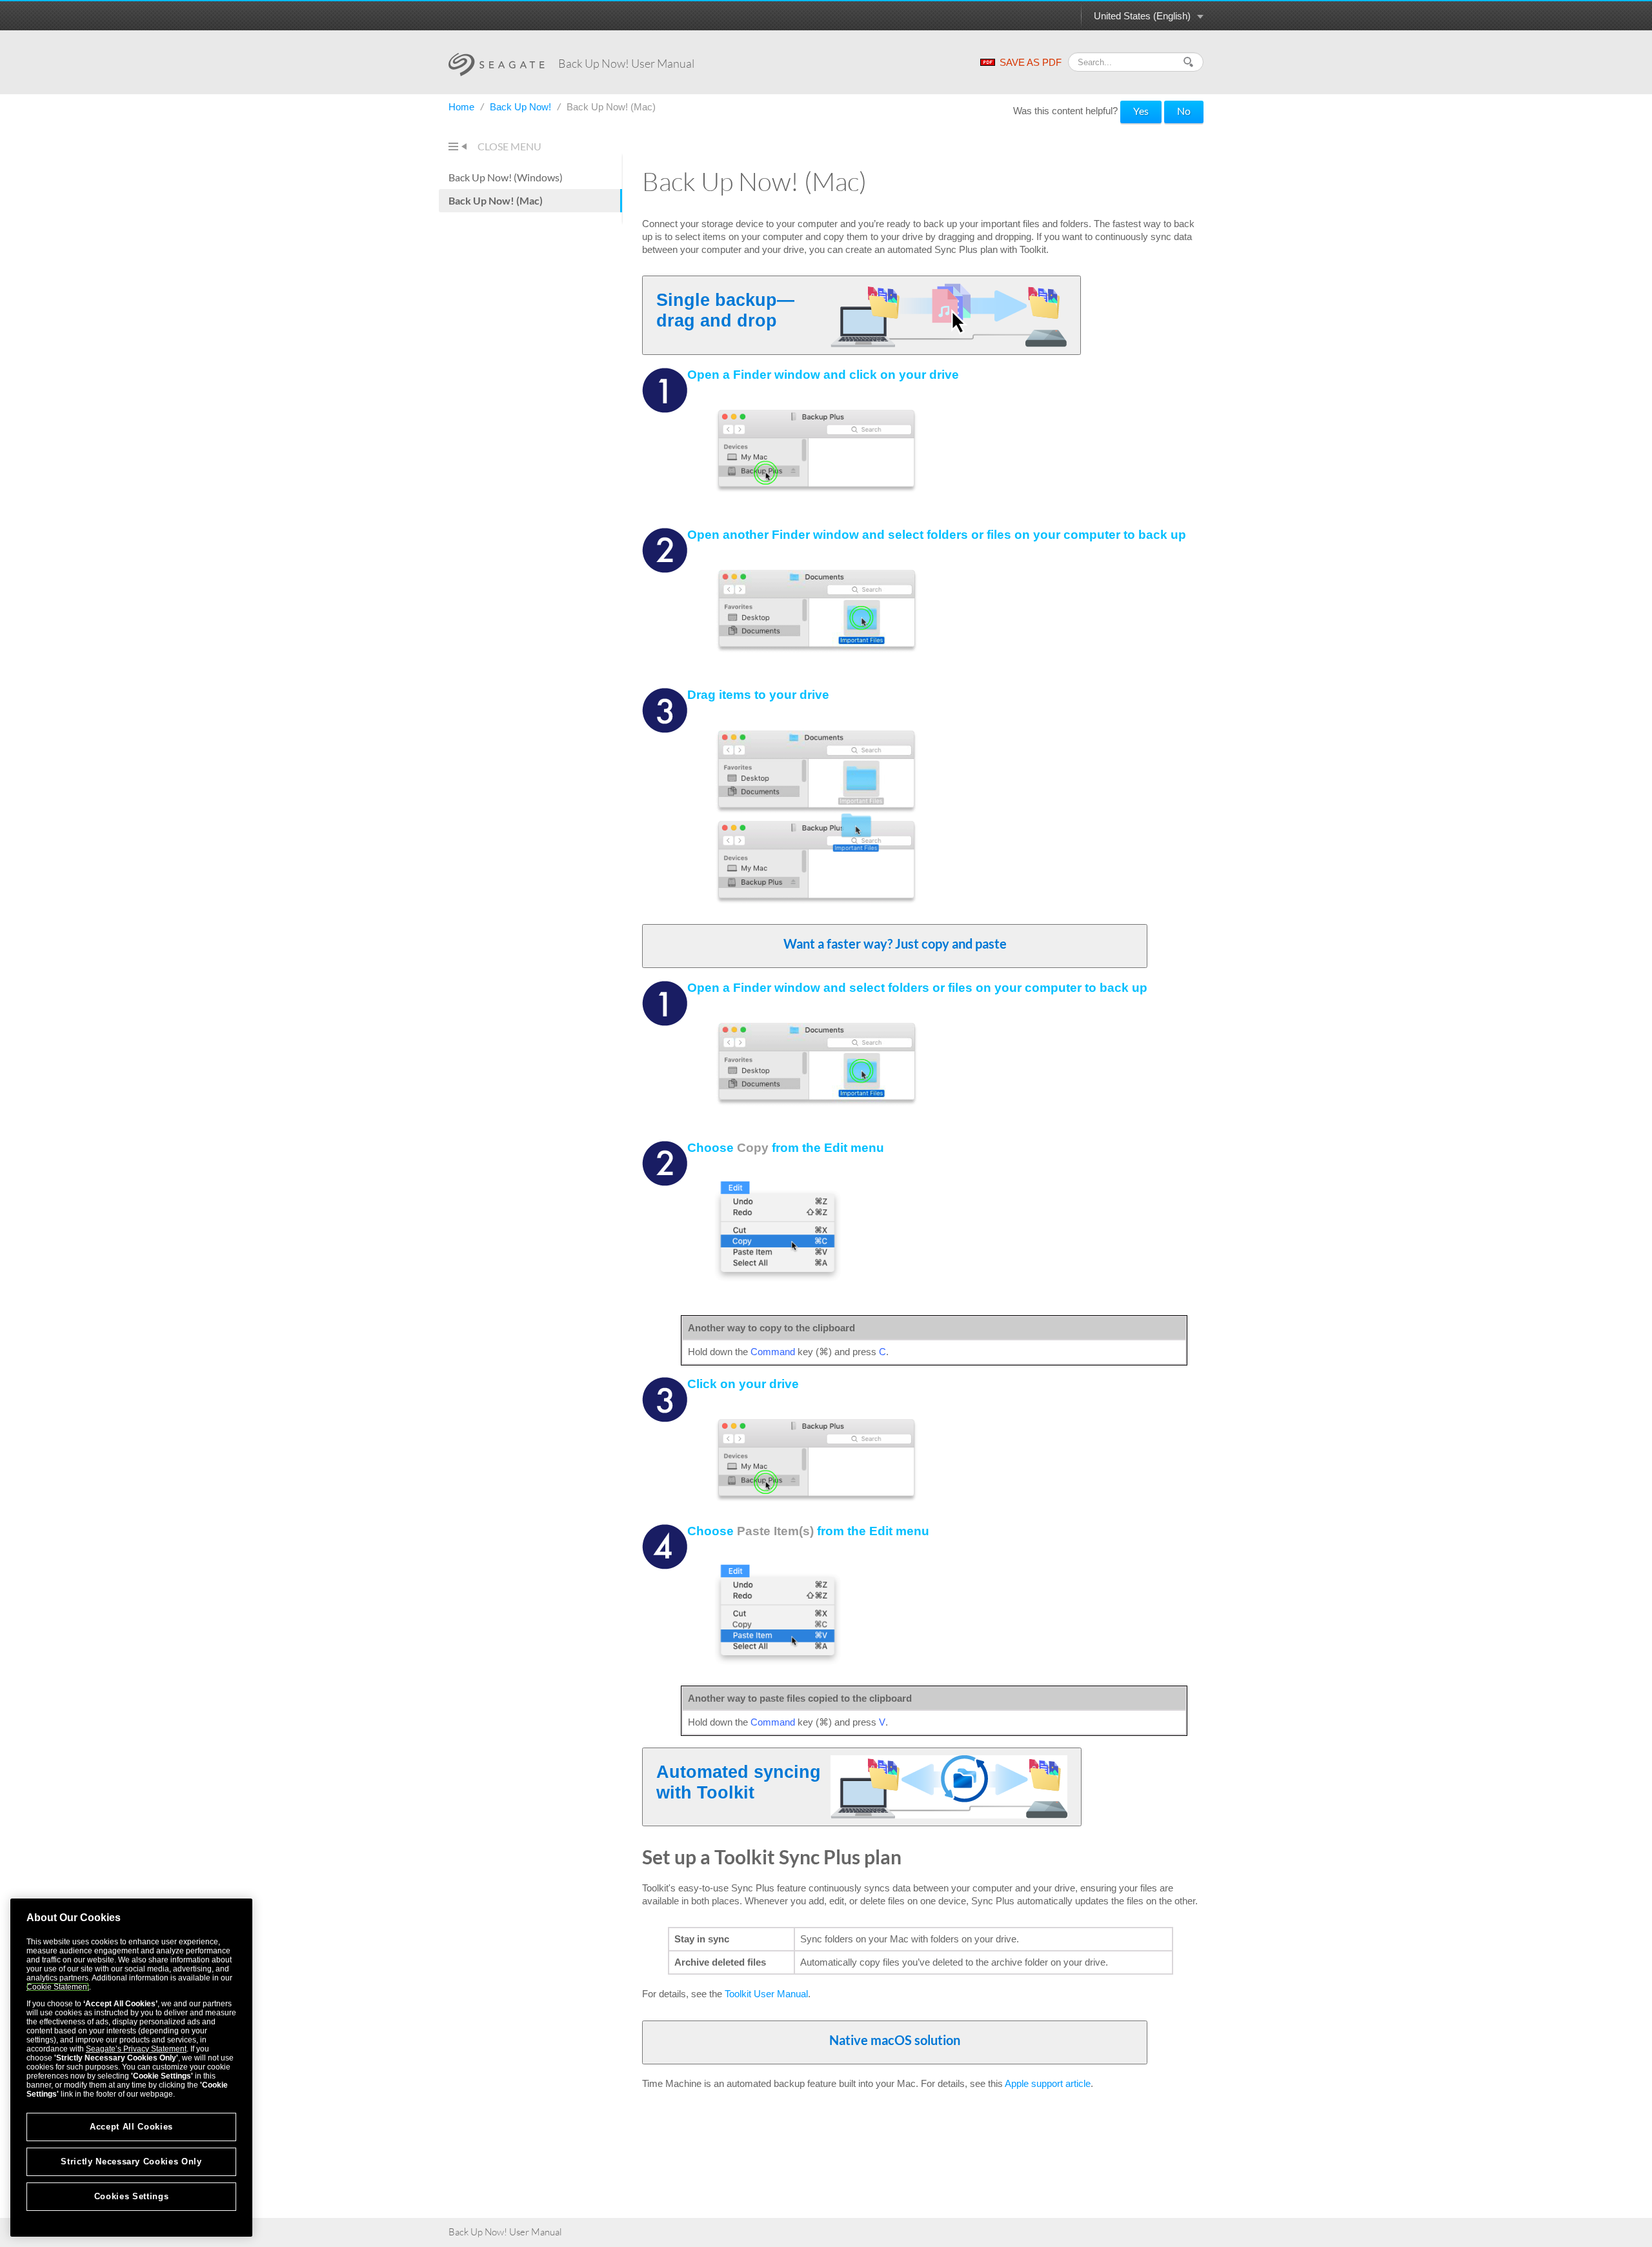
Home (463, 107)
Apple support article (1048, 2083)
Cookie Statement (58, 1987)
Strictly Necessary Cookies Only (131, 2161)
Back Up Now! (522, 107)
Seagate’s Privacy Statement (136, 2049)
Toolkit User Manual (766, 1994)
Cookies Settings (132, 2196)
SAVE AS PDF (1031, 62)
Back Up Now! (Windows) (506, 177)
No (1184, 111)
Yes (1141, 111)
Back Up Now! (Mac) (496, 200)
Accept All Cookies (131, 2127)
